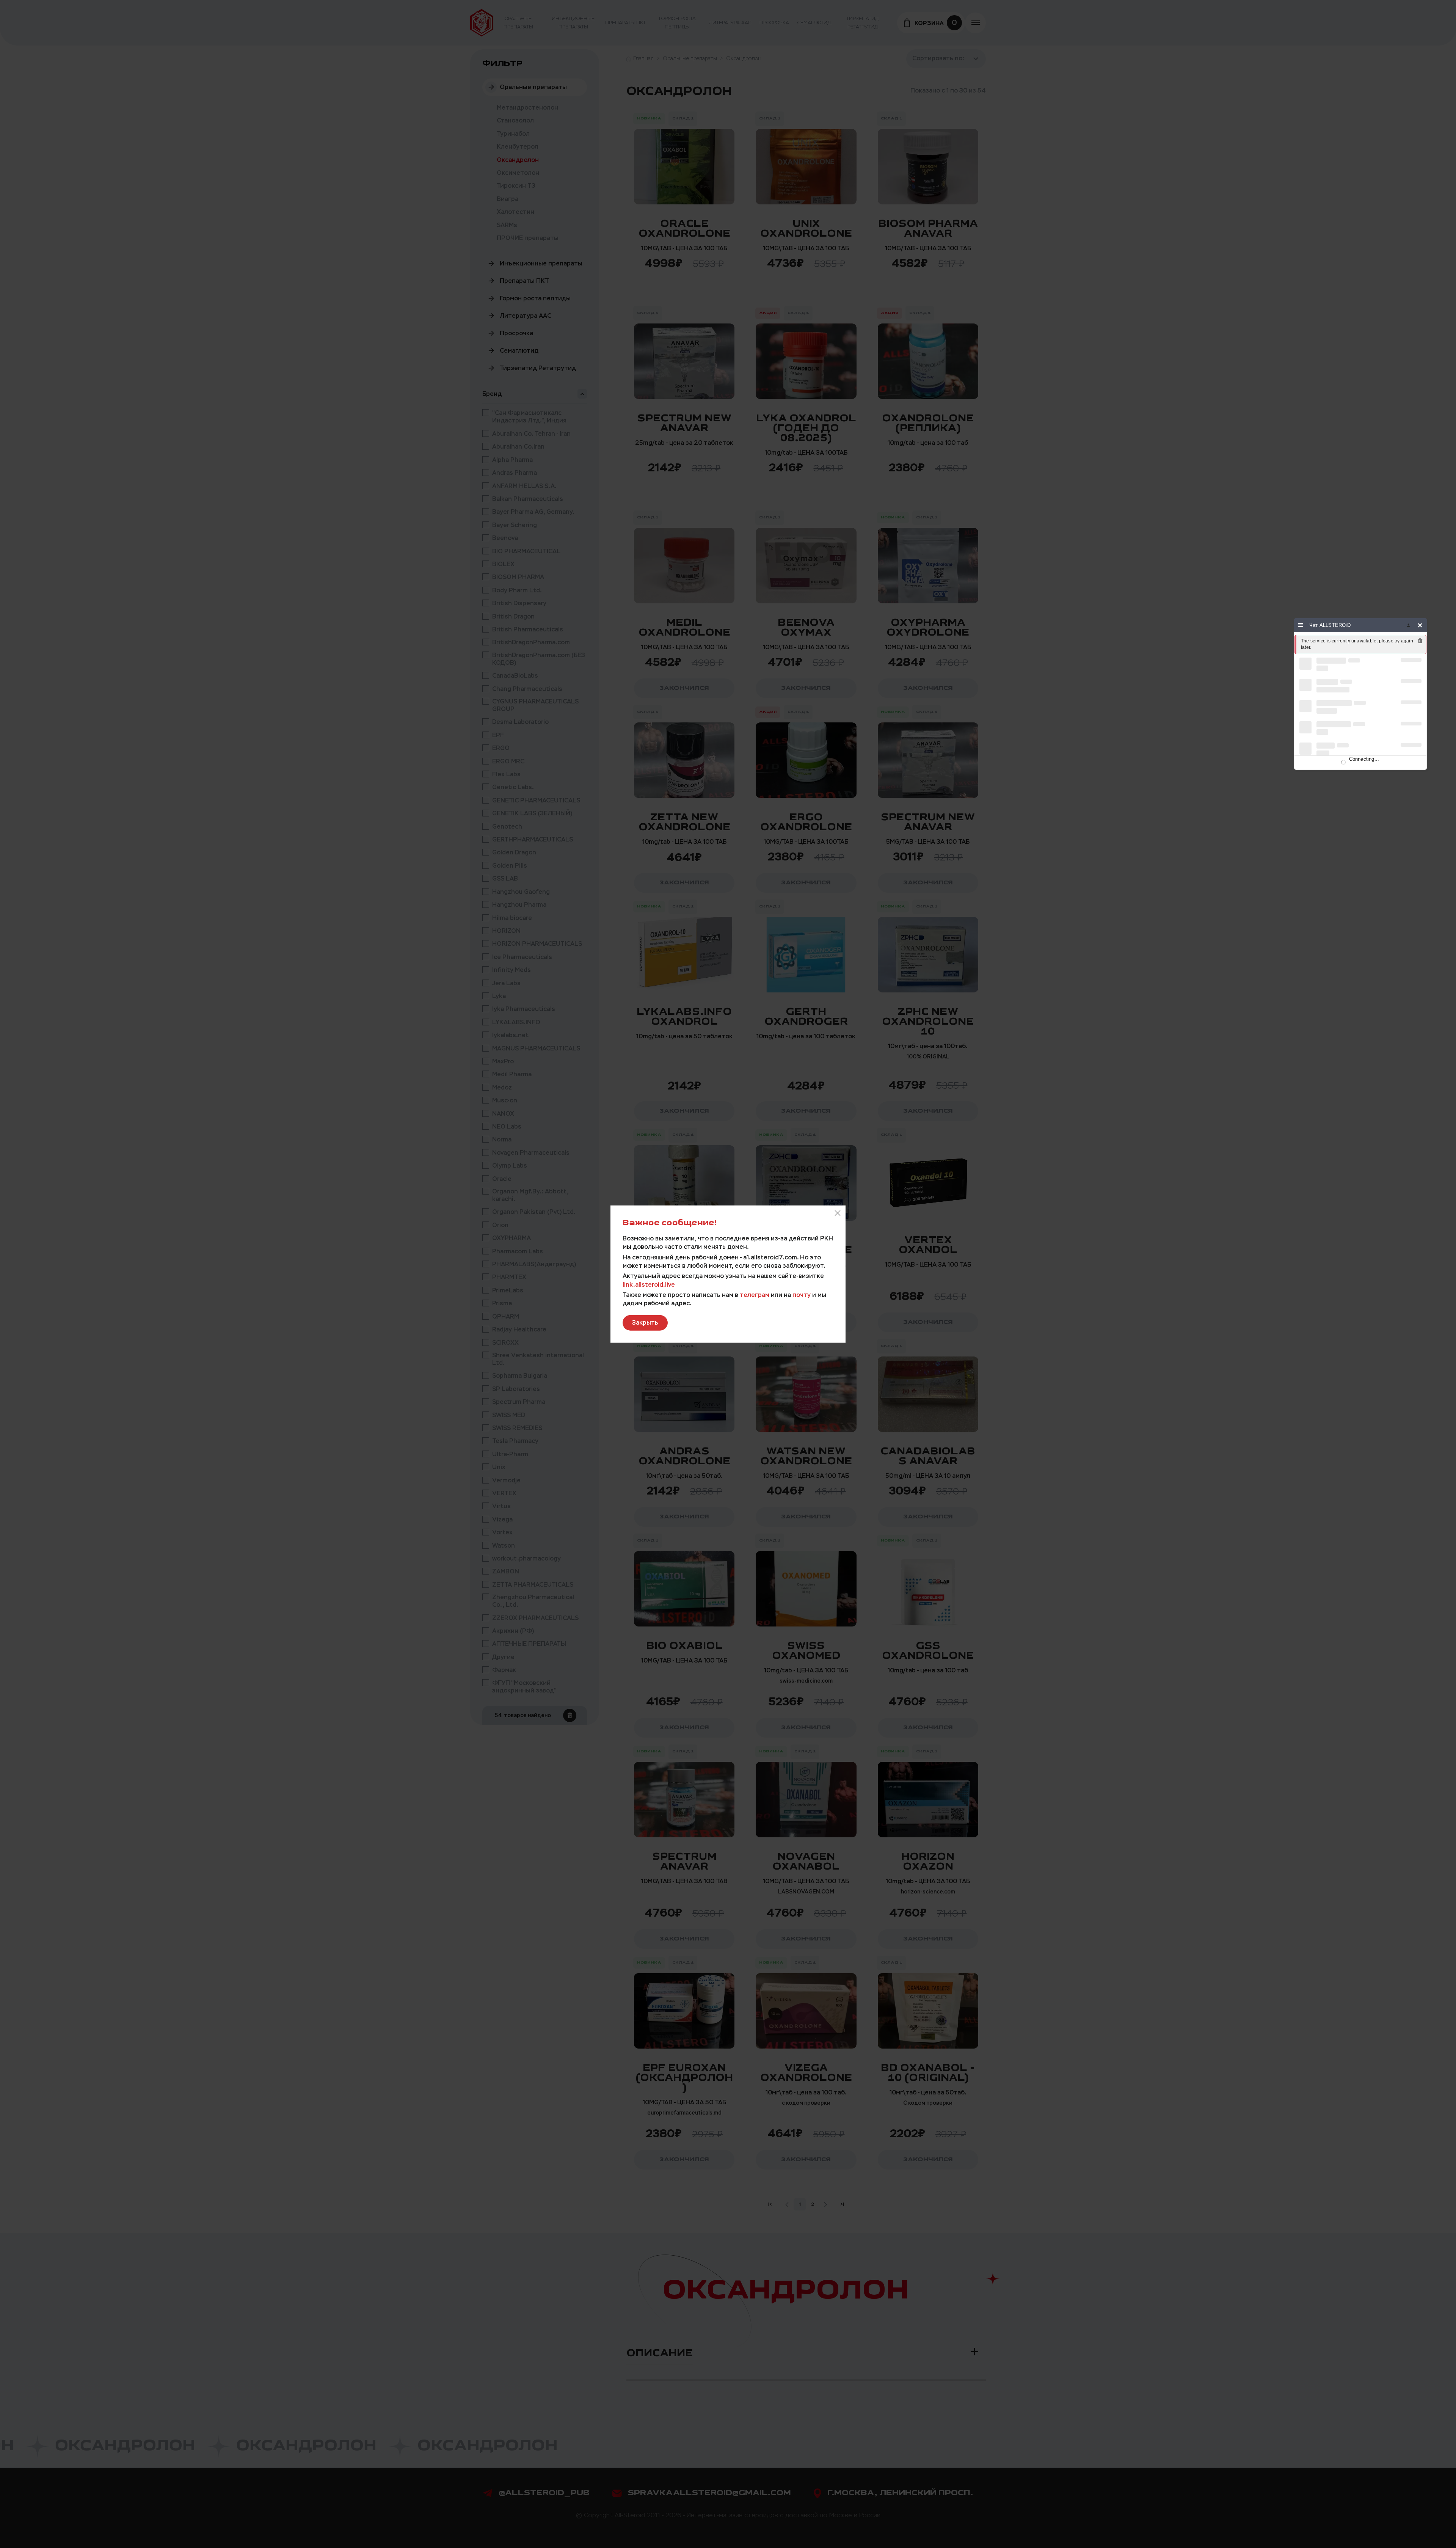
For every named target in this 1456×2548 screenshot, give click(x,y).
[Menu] (1301, 625)
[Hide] (1420, 625)
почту (802, 1294)
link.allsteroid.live (649, 1284)
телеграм (755, 1294)
